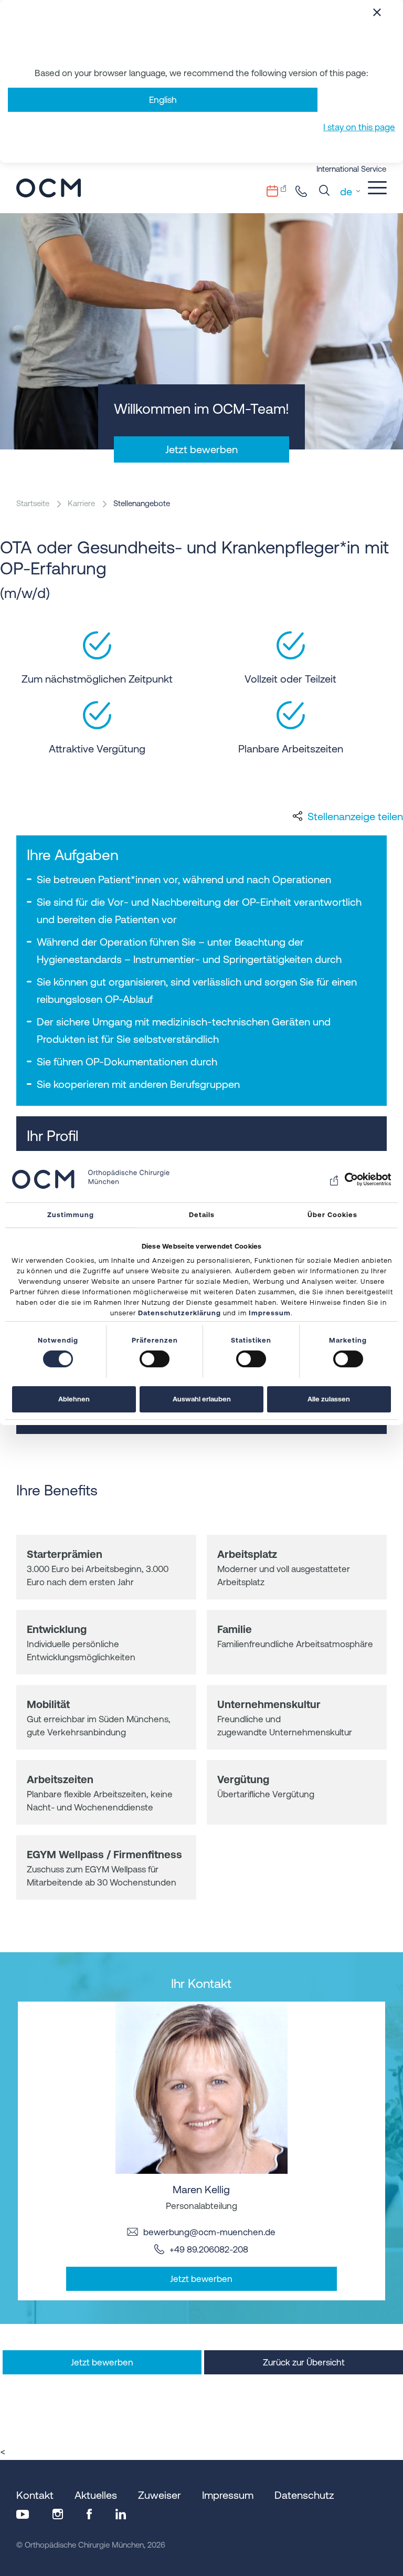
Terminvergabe (280, 191)
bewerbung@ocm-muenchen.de (209, 2232)
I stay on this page (359, 127)
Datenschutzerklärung (179, 1313)
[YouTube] (23, 2514)
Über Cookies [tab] (332, 1215)
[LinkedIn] (121, 2514)
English (163, 100)
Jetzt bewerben (201, 2279)
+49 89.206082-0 (303, 191)
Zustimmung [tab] (71, 1215)
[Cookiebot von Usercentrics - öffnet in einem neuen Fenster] (345, 1179)
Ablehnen (74, 1399)
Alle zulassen (329, 1399)
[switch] (155, 1359)
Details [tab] (202, 1215)
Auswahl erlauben (202, 1399)
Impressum (270, 1313)
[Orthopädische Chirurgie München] (49, 188)
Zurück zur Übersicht (304, 2362)
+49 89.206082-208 (209, 2249)
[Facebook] (89, 2514)
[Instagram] (58, 2514)
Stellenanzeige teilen (355, 816)
